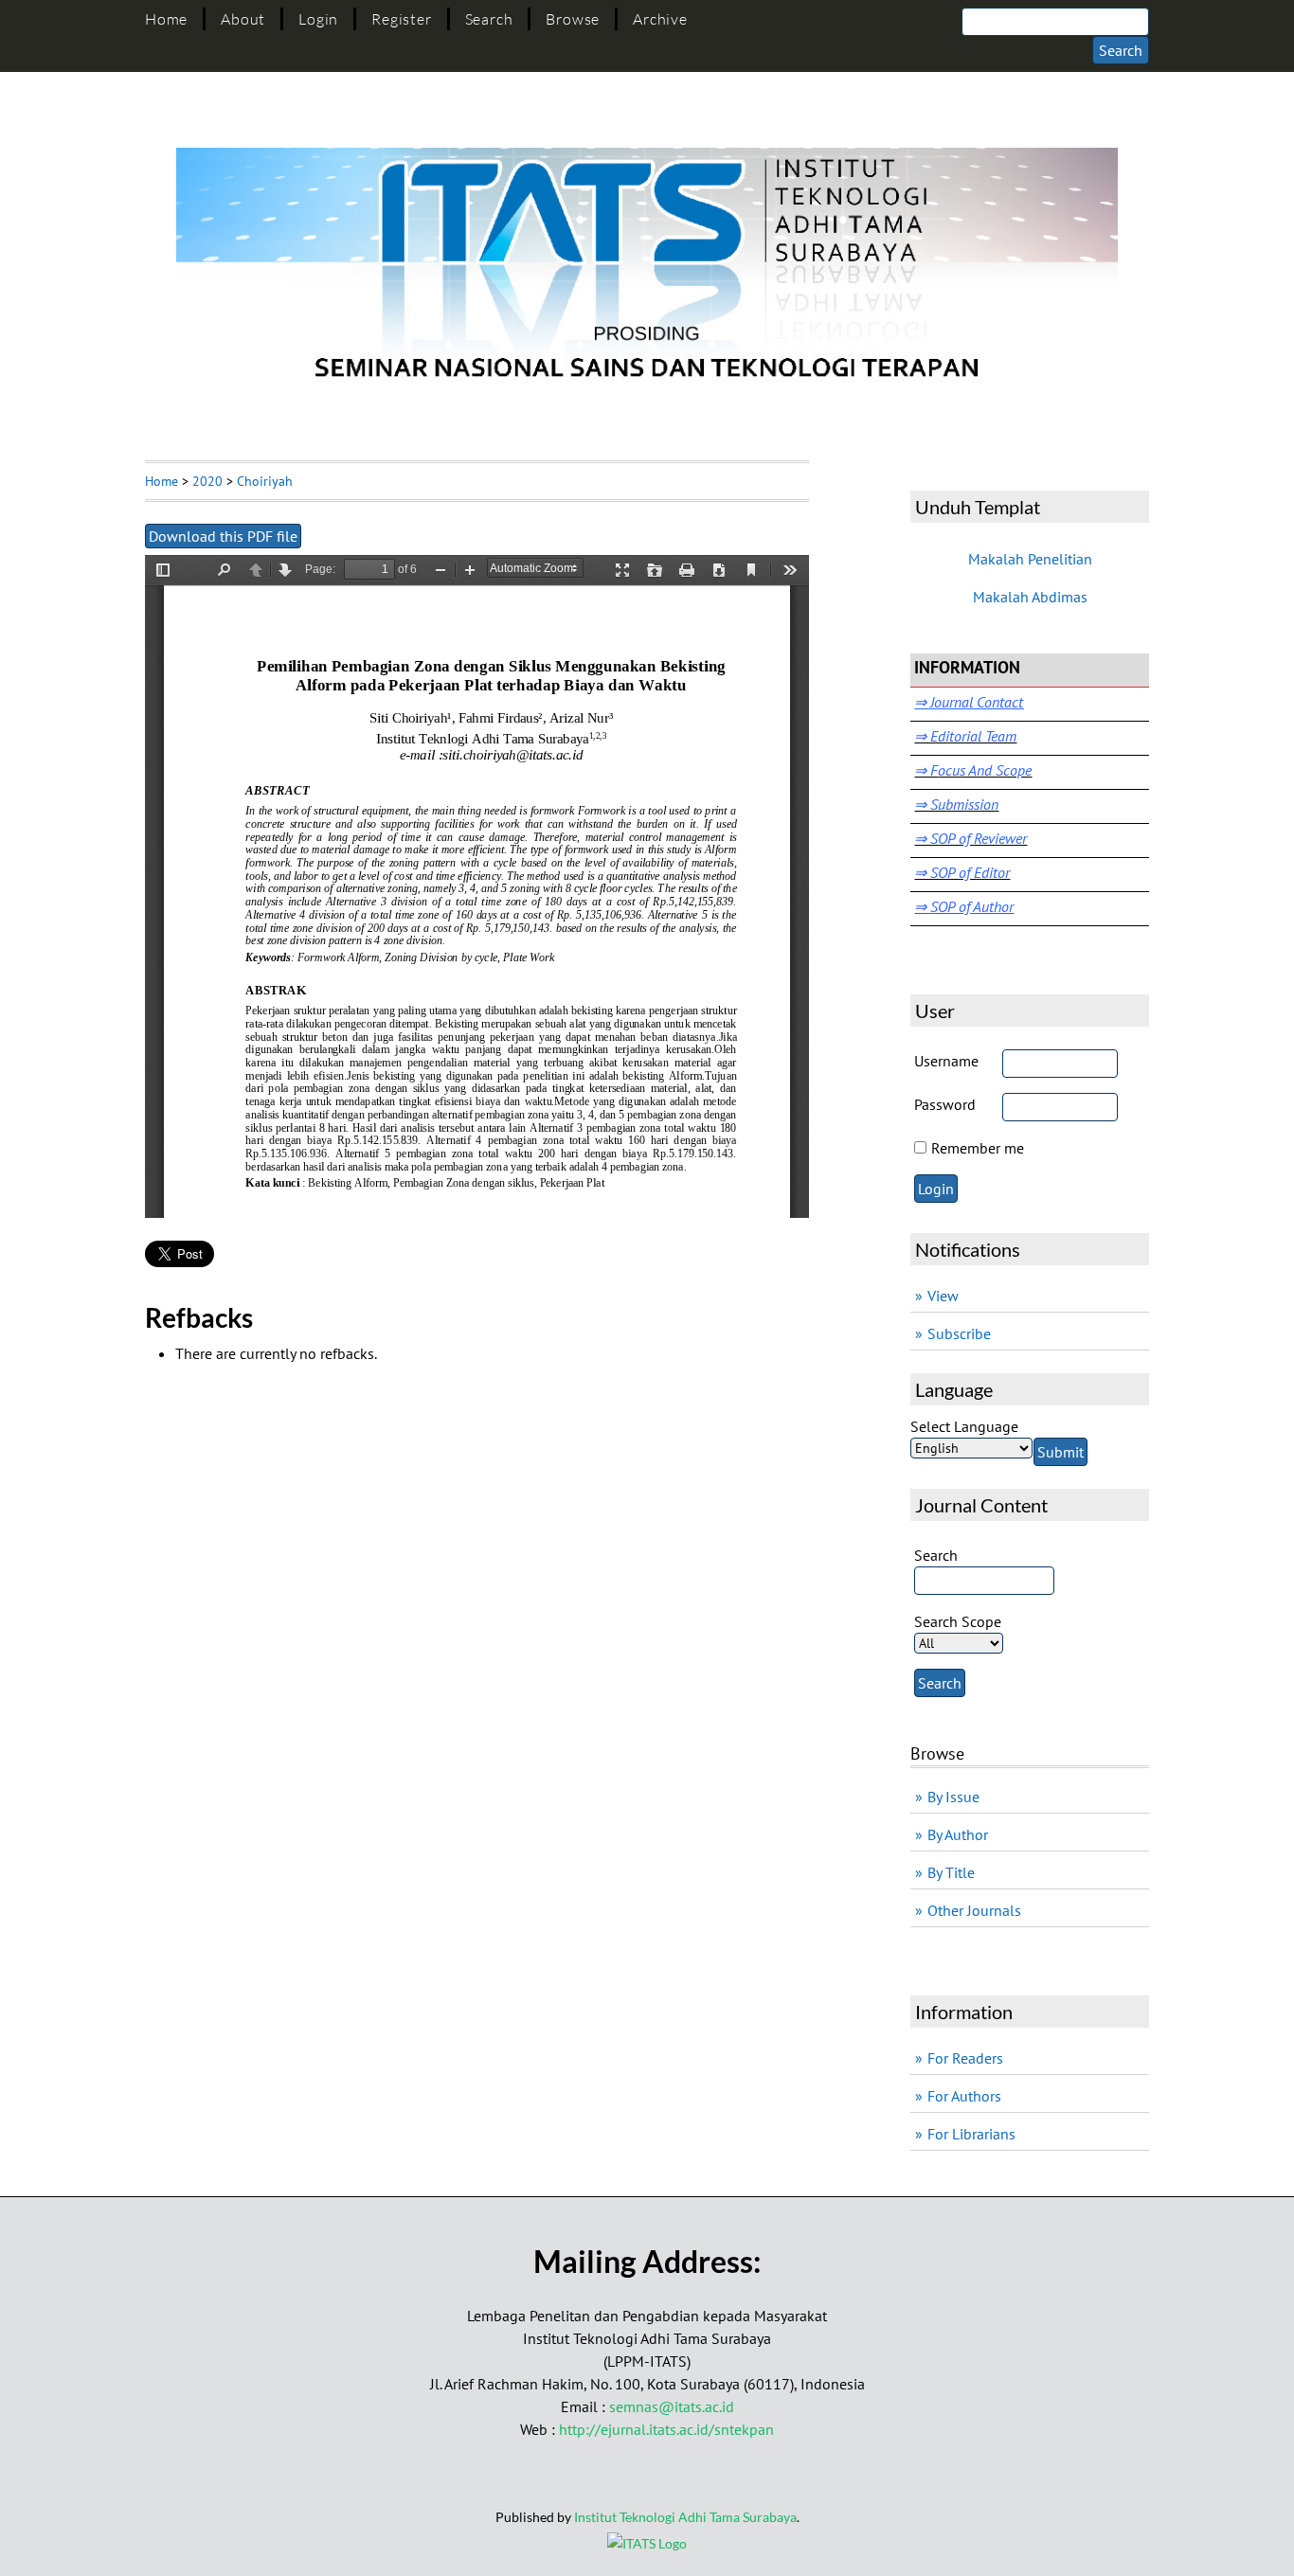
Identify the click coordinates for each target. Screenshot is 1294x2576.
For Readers (965, 2058)
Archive (660, 19)
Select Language (964, 1426)
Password (945, 1104)
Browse (573, 19)
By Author (958, 1834)
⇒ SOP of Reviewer (970, 838)
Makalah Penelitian (1030, 559)
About (243, 19)
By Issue (953, 1797)
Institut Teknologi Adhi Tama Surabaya (685, 2517)
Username (946, 1061)
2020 (207, 481)
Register (401, 19)
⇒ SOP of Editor (962, 872)
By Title (951, 1872)
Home (166, 19)
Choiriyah (265, 481)
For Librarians (971, 2134)
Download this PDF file (223, 536)
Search (489, 19)
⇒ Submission (956, 804)
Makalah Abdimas (1030, 597)
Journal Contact (975, 702)
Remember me (978, 1148)
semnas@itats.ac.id (672, 2406)
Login (318, 19)
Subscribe (959, 1333)
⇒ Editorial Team (965, 736)
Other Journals (974, 1910)
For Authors (964, 2096)
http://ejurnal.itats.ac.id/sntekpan (666, 2429)
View (943, 1296)
